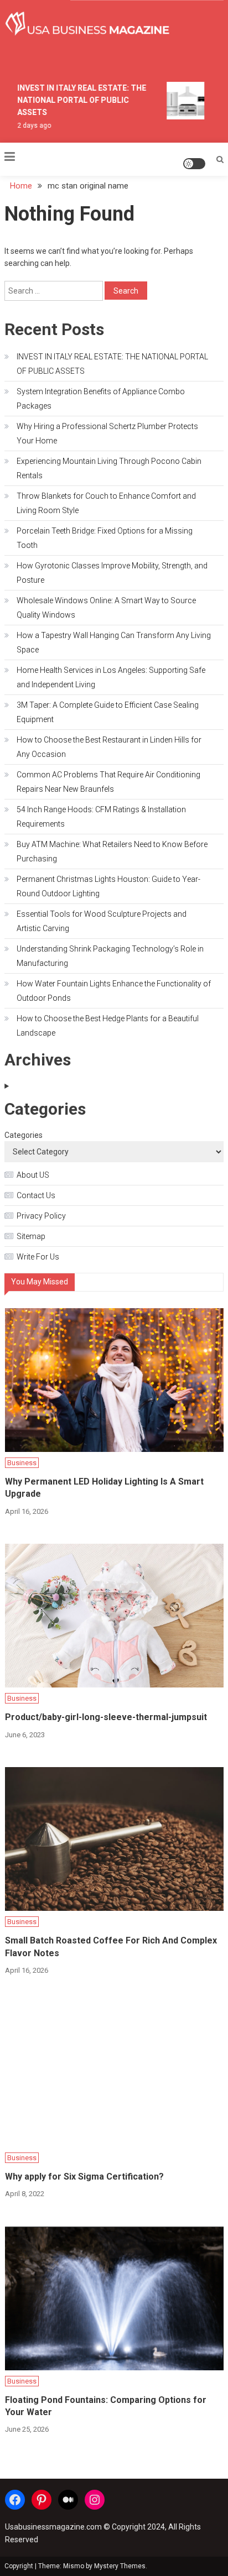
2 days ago (30, 126)
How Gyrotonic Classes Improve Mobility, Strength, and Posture (112, 573)
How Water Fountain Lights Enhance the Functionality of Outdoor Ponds (114, 991)
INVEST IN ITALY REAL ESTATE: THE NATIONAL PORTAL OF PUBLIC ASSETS (78, 100)
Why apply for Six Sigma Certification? (84, 2177)
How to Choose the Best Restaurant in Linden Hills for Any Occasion (109, 747)
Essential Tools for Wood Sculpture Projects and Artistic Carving (102, 921)
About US (33, 1175)
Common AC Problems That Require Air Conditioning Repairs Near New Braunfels (108, 782)
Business (22, 1463)
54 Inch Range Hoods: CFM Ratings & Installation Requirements (101, 817)
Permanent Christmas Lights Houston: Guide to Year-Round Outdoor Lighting (108, 886)
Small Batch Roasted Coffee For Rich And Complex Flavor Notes (111, 1947)
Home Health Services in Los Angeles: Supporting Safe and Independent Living (111, 677)
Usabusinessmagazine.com (53, 2527)
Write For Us (38, 1257)
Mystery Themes (120, 2566)
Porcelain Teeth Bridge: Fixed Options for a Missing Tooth (105, 538)
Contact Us (36, 1195)
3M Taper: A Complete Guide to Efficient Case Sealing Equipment (108, 712)
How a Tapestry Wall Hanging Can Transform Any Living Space (114, 642)
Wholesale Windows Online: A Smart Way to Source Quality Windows (106, 608)
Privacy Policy (41, 1216)
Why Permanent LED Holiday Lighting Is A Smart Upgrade (104, 1488)
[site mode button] (194, 164)
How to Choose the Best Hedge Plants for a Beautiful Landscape (108, 1026)
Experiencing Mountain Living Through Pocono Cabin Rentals (109, 468)
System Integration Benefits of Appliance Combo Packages (101, 399)
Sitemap (31, 1236)
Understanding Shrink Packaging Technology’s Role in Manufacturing (110, 956)
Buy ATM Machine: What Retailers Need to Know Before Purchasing (112, 851)
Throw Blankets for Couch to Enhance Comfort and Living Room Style (106, 503)
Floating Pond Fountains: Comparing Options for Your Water (106, 2406)
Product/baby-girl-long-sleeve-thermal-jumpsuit (106, 1717)
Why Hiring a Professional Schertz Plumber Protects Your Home (107, 433)
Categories (24, 1135)
